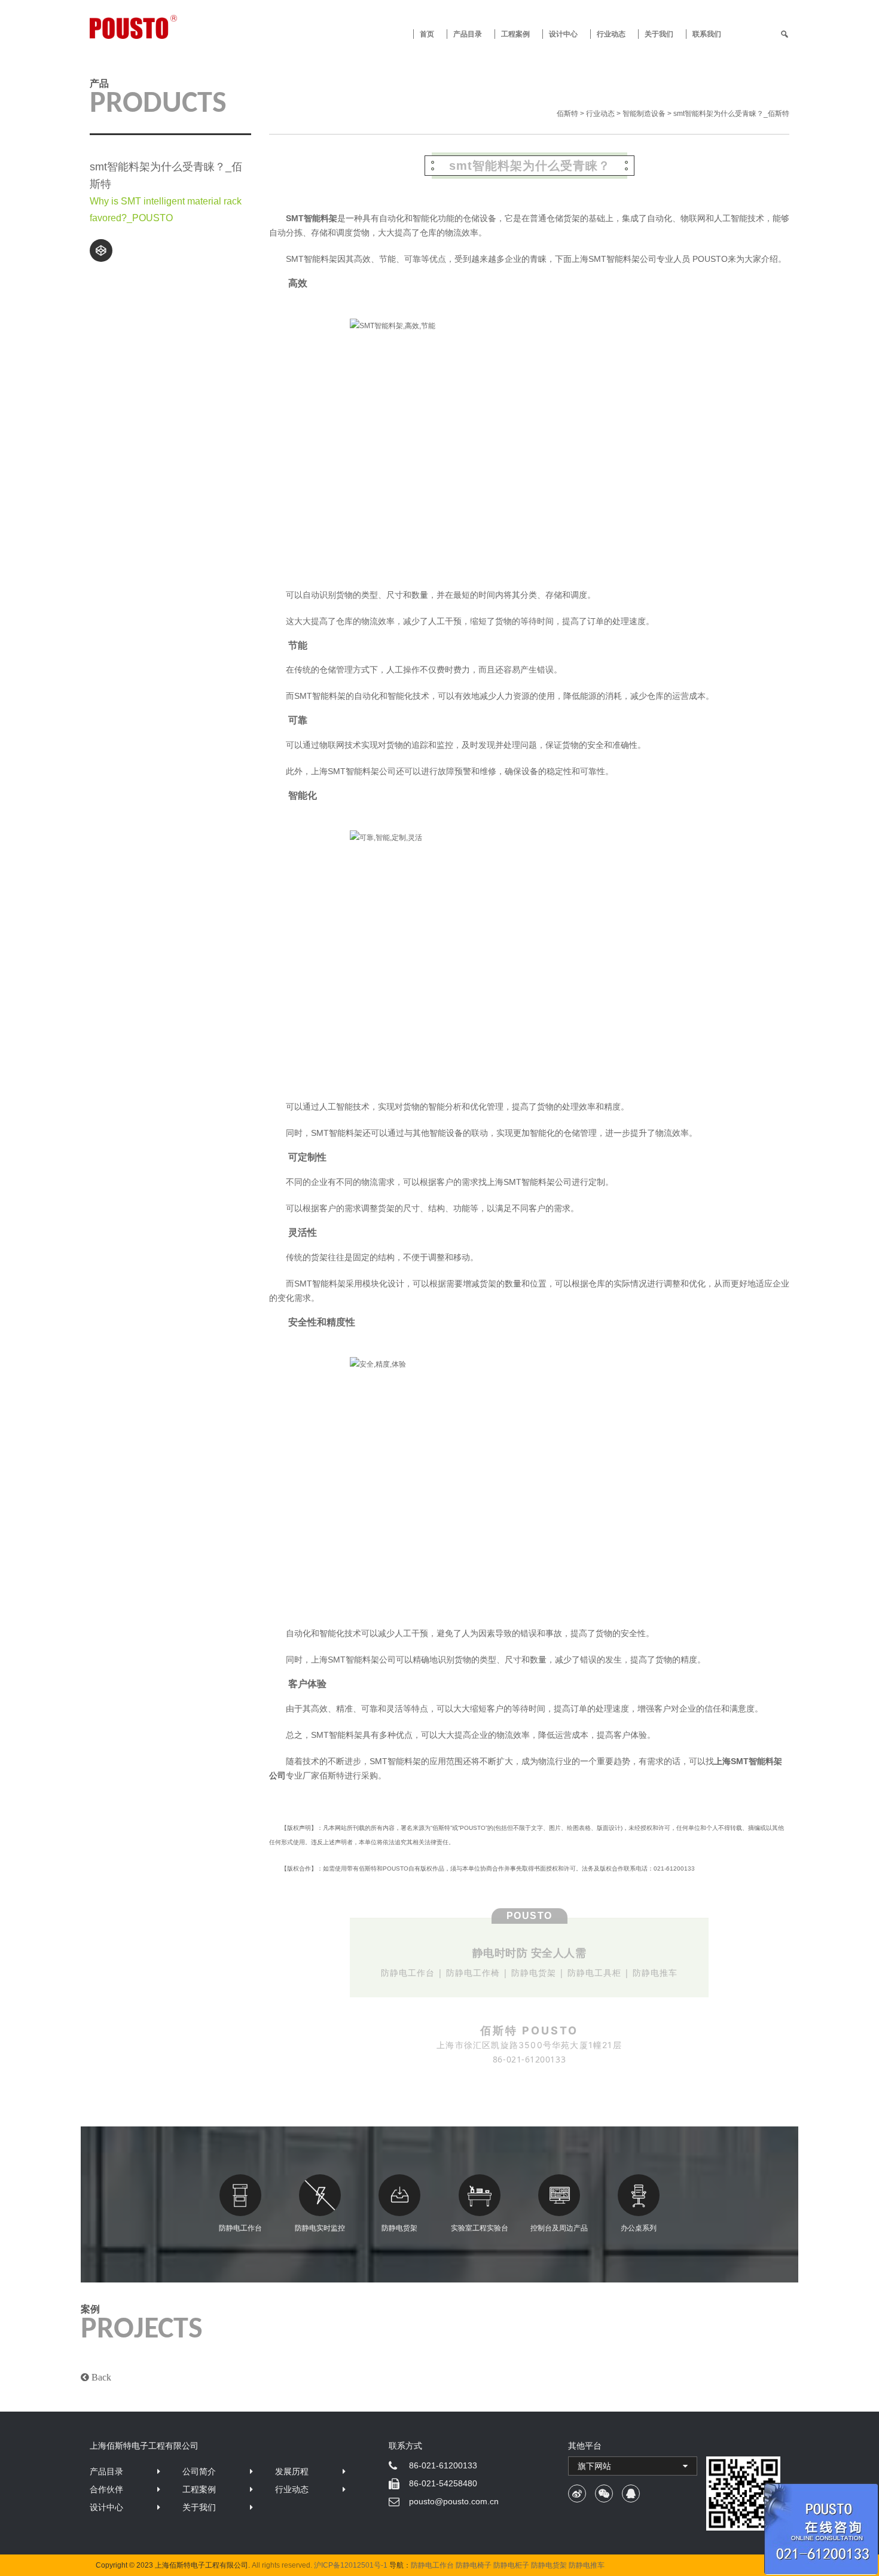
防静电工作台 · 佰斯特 (178, 27)
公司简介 (199, 2471)
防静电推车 (587, 2565)
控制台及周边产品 (559, 2228)
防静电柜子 (511, 2565)
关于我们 (659, 34)
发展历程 (292, 2471)
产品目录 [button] (468, 34)
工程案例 (515, 34)
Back (100, 2377)
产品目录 (106, 2471)
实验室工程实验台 (480, 2228)
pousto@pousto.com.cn (454, 2501)
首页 (427, 34)
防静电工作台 (240, 2228)
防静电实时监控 (320, 2228)
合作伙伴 (106, 2489)
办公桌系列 (639, 2228)
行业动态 (611, 34)
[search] (785, 34)
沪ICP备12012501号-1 (351, 2565)
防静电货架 (399, 2228)
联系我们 (707, 34)
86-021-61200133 (443, 2465)
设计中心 (563, 34)
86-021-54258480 (443, 2483)
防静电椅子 (474, 2565)
